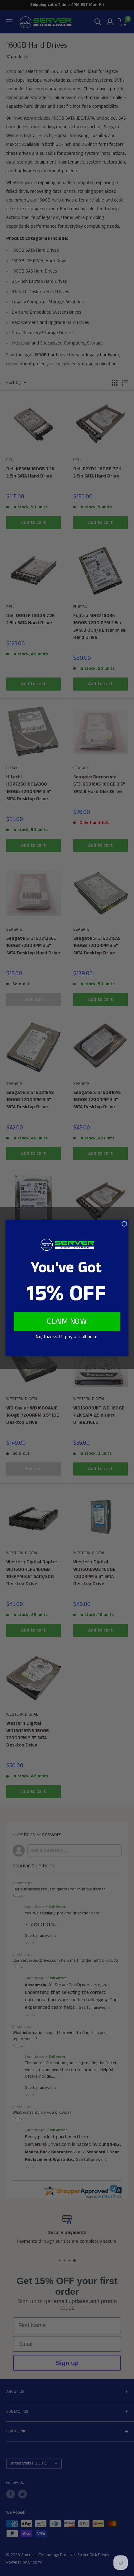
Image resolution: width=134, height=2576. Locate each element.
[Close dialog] (124, 1224)
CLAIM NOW (67, 1322)
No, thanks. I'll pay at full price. (67, 1337)
